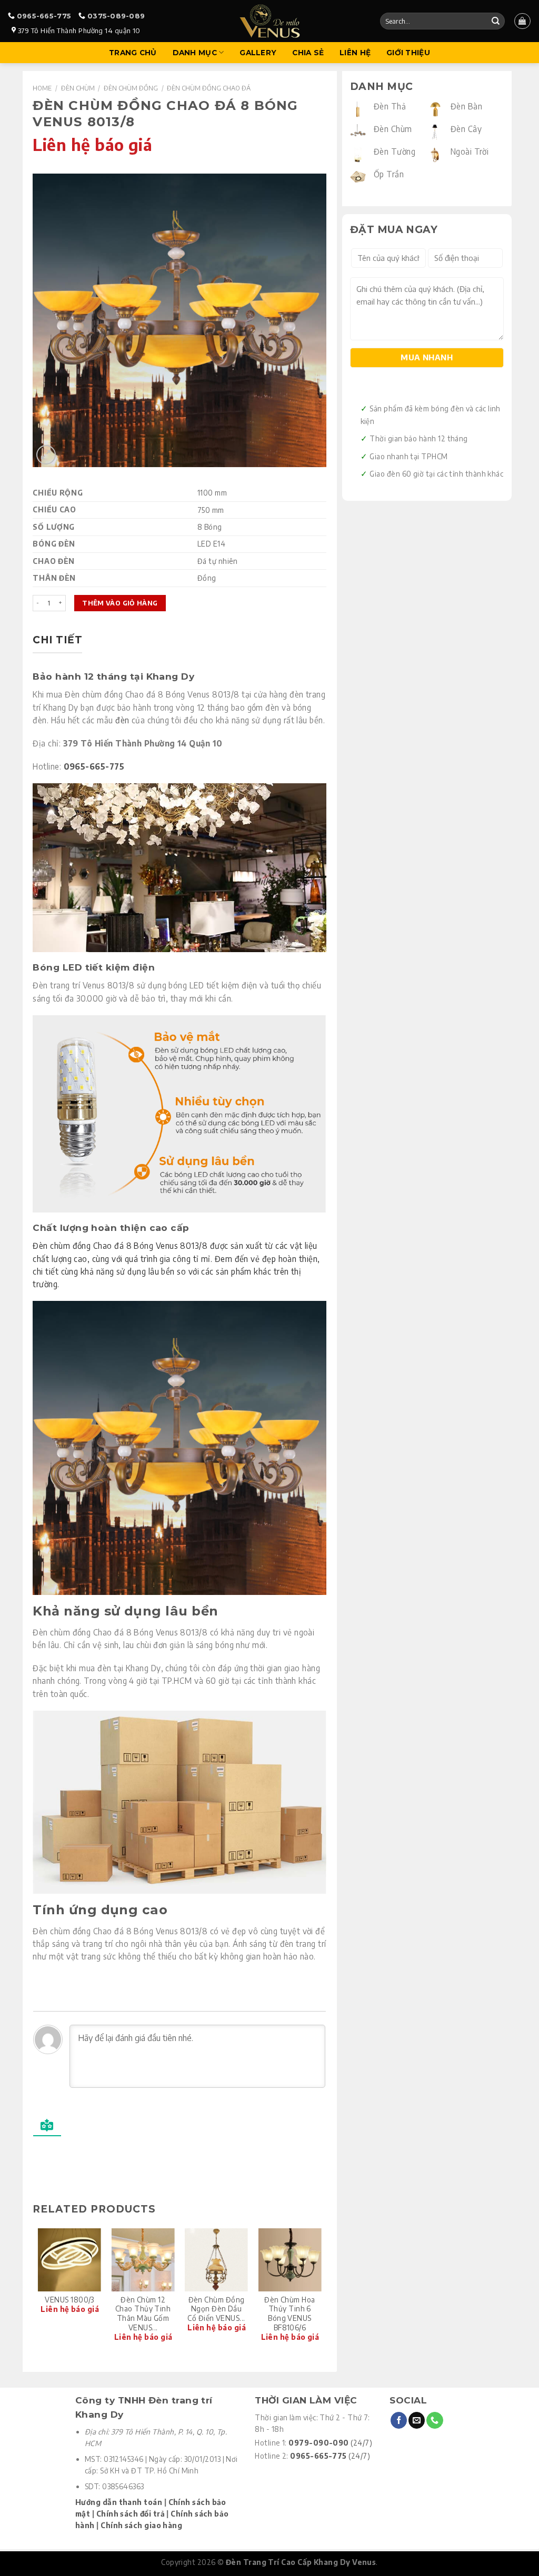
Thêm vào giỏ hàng (120, 603)
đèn (122, 720)
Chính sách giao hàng (141, 2525)
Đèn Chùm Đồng (131, 88)
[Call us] (435, 2420)
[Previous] (38, 2291)
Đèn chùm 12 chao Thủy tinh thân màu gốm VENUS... (143, 2314)
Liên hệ (355, 53)
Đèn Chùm (78, 88)
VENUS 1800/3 (69, 2300)
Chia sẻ (308, 53)
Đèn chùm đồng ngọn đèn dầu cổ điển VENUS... (216, 2309)
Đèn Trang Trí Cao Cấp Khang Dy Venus (301, 2562)
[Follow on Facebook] (399, 2420)
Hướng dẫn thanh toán (119, 2502)
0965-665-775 (44, 16)
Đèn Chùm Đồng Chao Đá (209, 88)
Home (42, 88)
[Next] (321, 2291)
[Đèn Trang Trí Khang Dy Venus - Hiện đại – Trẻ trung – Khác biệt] (270, 21)
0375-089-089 (116, 16)
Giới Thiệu (408, 53)
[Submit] (495, 21)
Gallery (258, 53)
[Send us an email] (417, 2420)
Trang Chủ (133, 53)
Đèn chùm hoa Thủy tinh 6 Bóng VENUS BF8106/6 (290, 2314)
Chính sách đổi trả (131, 2514)
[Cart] (522, 21)
